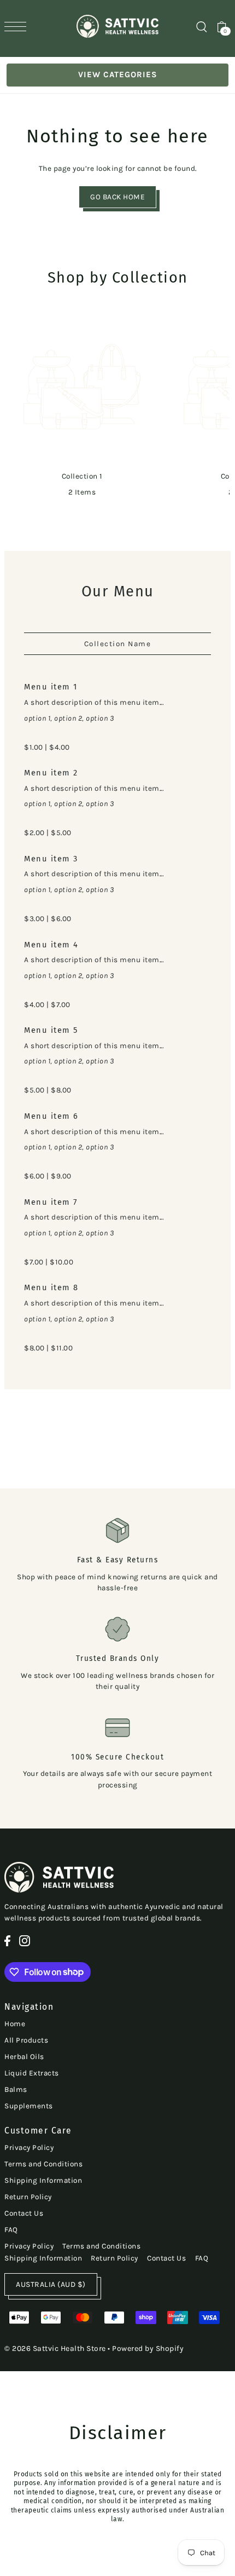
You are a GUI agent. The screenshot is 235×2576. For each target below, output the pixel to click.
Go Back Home (117, 197)
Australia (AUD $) (51, 2284)
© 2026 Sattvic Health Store (55, 2348)
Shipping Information (43, 2180)
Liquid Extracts (32, 2073)
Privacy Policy (29, 2147)
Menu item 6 (51, 1116)
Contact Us (24, 2213)
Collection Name (118, 644)
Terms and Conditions (43, 2164)
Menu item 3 (51, 859)
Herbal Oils (24, 2057)
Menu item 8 (51, 1287)
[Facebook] (7, 1941)
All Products (26, 2040)
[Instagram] (25, 1941)
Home (15, 2024)
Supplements (29, 2106)
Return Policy (28, 2197)
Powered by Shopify (148, 2348)
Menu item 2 (51, 773)
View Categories (118, 74)
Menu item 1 (51, 687)
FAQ (11, 2230)
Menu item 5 (51, 1030)
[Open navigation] (18, 27)
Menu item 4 (51, 945)
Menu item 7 (51, 1202)
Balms (16, 2089)
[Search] (201, 26)
